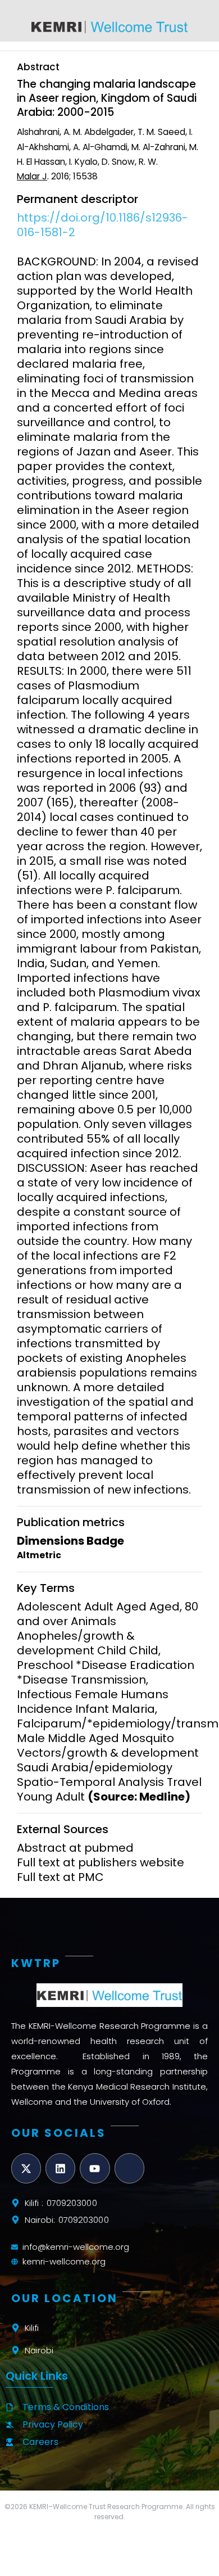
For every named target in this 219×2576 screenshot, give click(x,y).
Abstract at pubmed (75, 1848)
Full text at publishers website (101, 1862)
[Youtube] (95, 2168)
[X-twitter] (26, 2168)
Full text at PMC (60, 1877)
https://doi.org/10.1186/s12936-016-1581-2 (102, 225)
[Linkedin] (60, 2168)
